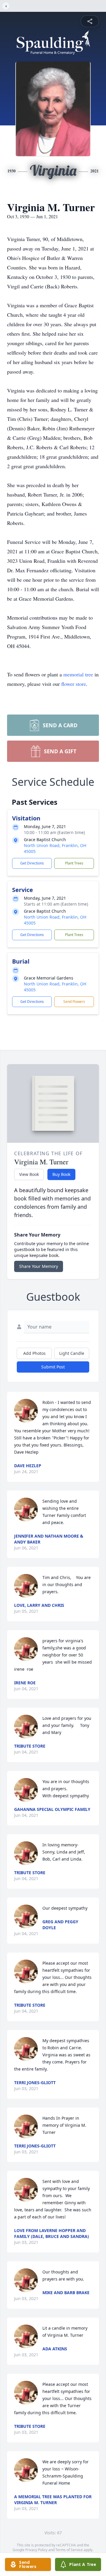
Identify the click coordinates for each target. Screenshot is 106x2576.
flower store (74, 684)
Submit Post (53, 1367)
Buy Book (61, 1174)
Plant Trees (74, 863)
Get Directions (32, 863)
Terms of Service (69, 2550)
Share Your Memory (39, 1266)
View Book (29, 1174)
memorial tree (78, 674)
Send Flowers (74, 1002)
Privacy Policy (36, 2550)
